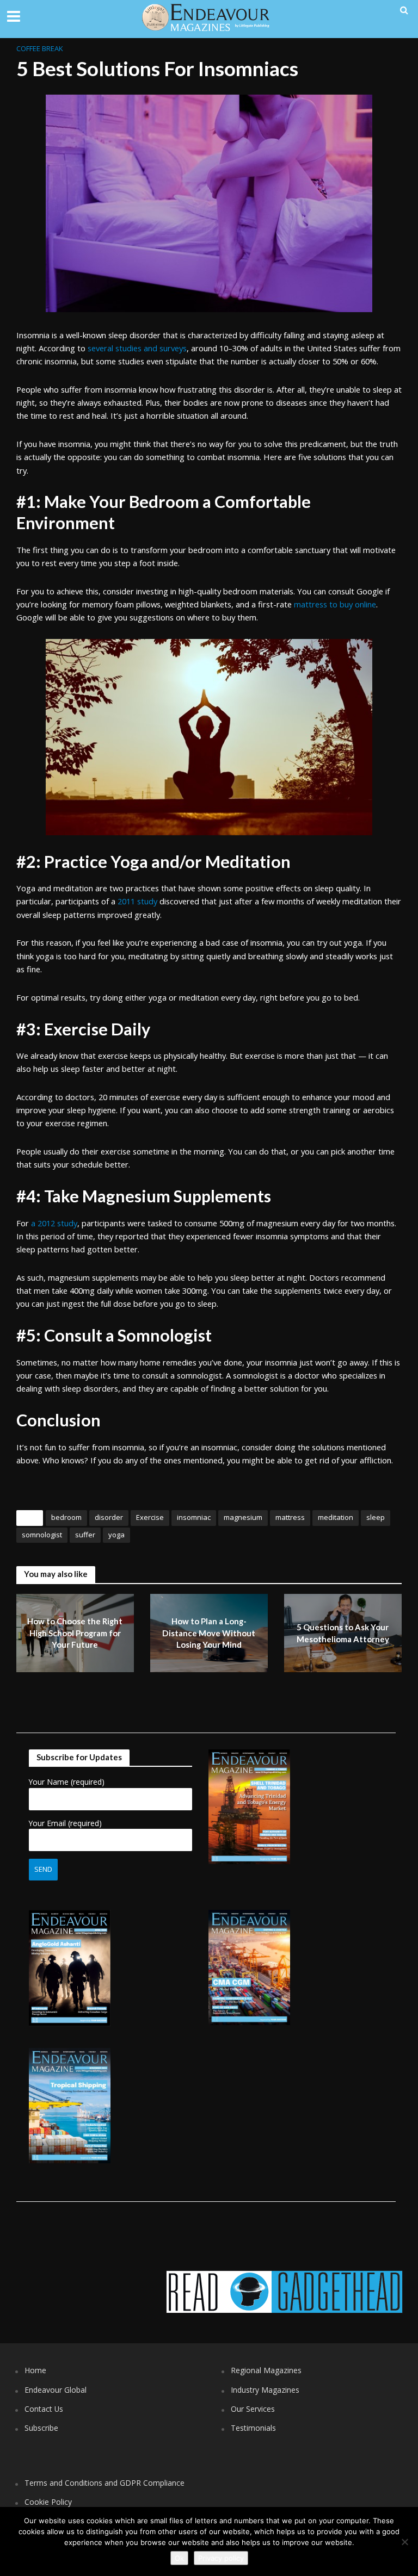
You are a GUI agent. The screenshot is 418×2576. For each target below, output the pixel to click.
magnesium (243, 1517)
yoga (116, 1535)
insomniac (194, 1517)
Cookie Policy (48, 2502)
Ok (179, 2558)
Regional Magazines (266, 2370)
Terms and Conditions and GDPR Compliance (104, 2483)
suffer (85, 1535)
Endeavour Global (56, 2390)
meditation (336, 1517)
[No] (404, 2542)
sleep (376, 1517)
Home (35, 2370)
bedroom (66, 1517)
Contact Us (44, 2409)
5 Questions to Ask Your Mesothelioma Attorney (343, 1633)
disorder (109, 1517)
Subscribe (41, 2428)
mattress (290, 1517)
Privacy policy (221, 2558)
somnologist (42, 1535)
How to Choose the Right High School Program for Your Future (75, 1633)
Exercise (150, 1517)
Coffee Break (40, 48)
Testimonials (253, 2428)
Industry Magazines (265, 2390)
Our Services (253, 2409)
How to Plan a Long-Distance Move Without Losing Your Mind (209, 1633)
